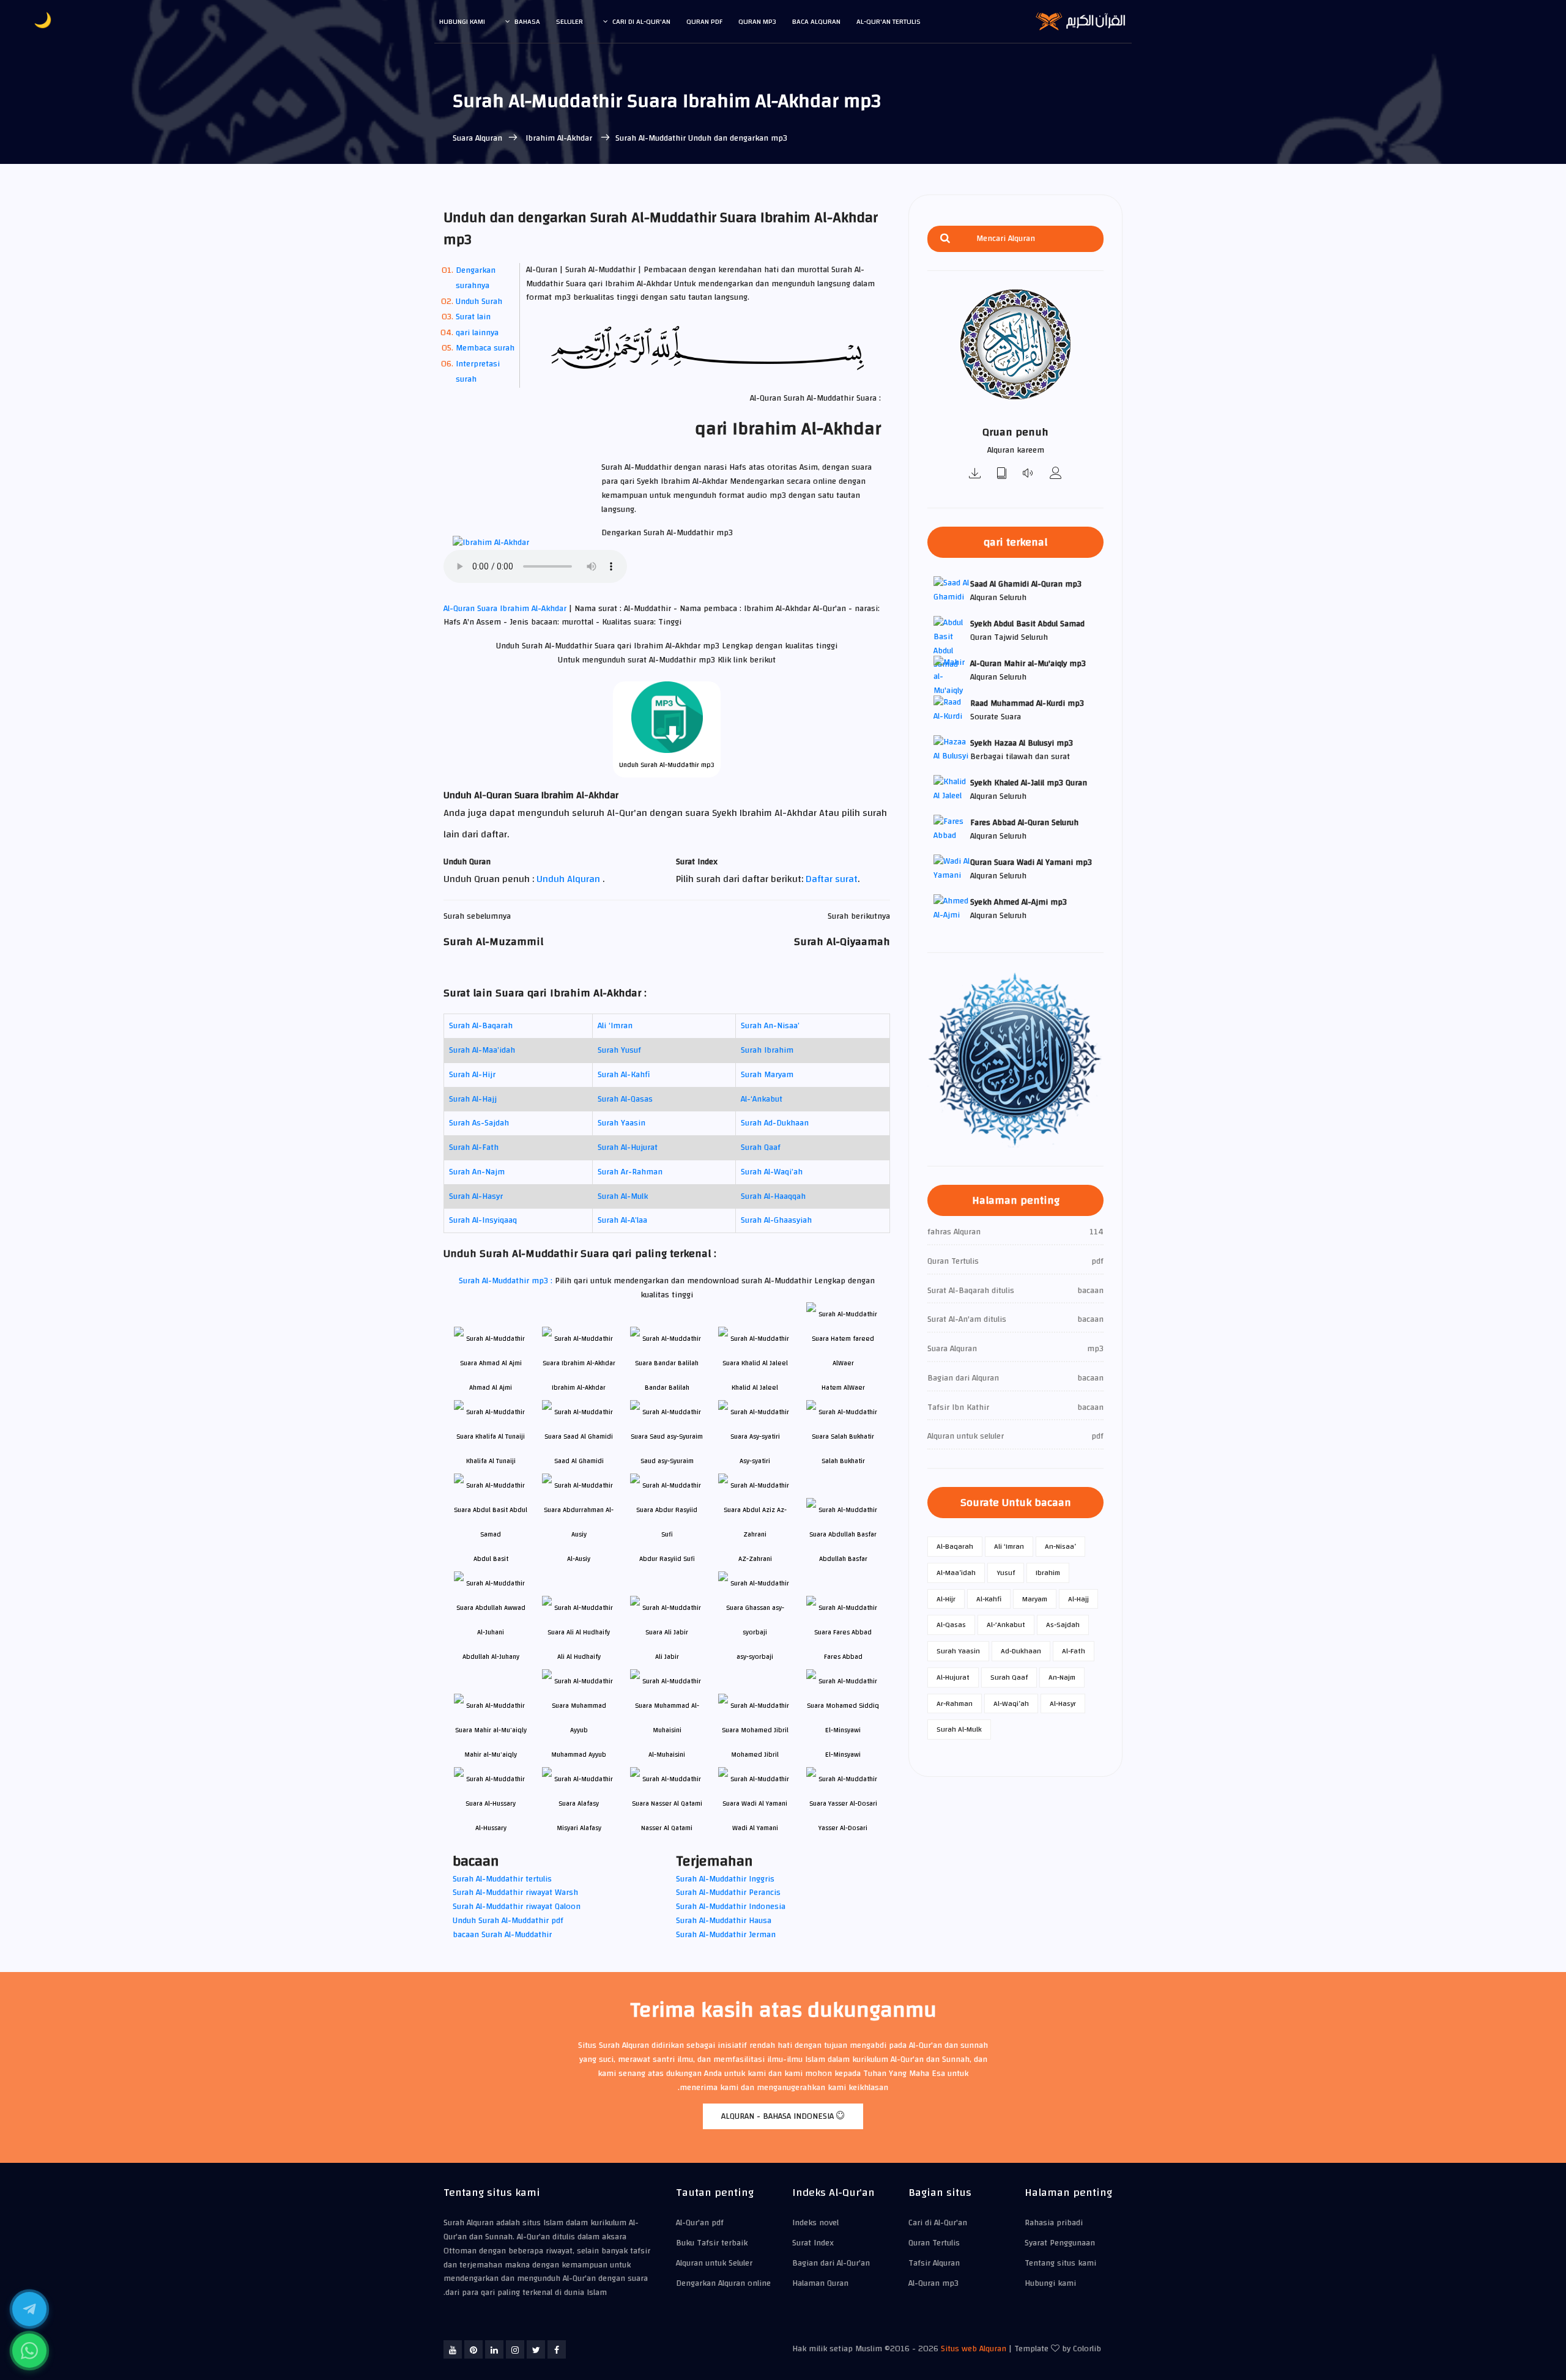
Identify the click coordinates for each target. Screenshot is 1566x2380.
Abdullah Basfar (843, 1559)
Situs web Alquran (974, 2349)
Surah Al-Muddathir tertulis (502, 1879)
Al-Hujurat (953, 1677)
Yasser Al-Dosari (843, 1828)
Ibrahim (1048, 1573)
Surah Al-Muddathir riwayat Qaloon (517, 1907)
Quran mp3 (757, 21)
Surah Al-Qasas (625, 1099)
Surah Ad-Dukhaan (775, 1123)
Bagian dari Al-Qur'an (831, 2263)
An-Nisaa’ (1060, 1546)
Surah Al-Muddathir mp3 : (507, 1281)
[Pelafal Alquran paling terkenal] (1056, 474)
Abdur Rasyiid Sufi (667, 1559)
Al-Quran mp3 (933, 2283)
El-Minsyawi (843, 1755)
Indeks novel (815, 2223)
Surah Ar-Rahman (630, 1172)
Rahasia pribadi (1054, 2223)
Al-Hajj (1078, 1599)
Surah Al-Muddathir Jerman (726, 1935)
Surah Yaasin (622, 1123)
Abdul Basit (491, 1559)
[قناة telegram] (29, 2309)
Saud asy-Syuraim (667, 1461)
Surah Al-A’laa (622, 1220)
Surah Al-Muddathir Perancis (728, 1893)
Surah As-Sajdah (479, 1123)
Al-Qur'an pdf (700, 2223)
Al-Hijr (946, 1599)
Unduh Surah (479, 302)
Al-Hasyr (1063, 1703)
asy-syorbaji (755, 1657)
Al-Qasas (951, 1625)
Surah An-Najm (477, 1172)
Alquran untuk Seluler (714, 2263)
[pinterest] (473, 2349)
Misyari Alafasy (579, 1828)
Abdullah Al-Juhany (491, 1657)
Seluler (570, 21)
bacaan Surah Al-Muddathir (502, 1935)
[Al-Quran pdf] (1002, 474)
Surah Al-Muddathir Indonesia (731, 1907)
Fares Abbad (843, 1657)
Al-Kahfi (989, 1599)
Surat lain (473, 317)
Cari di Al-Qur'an (641, 21)
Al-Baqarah (955, 1546)
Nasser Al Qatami (667, 1828)
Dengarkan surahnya (476, 278)
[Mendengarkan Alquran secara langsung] (1029, 474)
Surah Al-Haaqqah (773, 1196)
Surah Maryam (767, 1075)
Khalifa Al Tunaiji (491, 1461)
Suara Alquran (477, 138)
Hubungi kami (462, 21)
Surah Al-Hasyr (476, 1196)
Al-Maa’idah (956, 1573)
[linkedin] (494, 2349)
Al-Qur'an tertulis (889, 21)
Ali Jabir (667, 1657)
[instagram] (515, 2349)
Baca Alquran (816, 21)
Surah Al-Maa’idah (482, 1050)
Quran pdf (704, 21)
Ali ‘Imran (615, 1026)
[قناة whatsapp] (29, 2351)
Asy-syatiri (755, 1461)
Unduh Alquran (570, 879)
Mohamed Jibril (755, 1755)
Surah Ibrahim (767, 1050)
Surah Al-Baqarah (481, 1026)
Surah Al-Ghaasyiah (776, 1220)
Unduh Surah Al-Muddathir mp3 (667, 765)
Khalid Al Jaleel (755, 1388)
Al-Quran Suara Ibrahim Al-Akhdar (506, 609)
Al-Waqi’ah (1011, 1703)
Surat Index (813, 2243)
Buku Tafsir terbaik (712, 2243)
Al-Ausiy (579, 1559)
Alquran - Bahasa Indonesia (779, 2116)
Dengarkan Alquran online (723, 2283)
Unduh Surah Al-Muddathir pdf (508, 1921)
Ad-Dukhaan (1021, 1651)
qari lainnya (477, 333)
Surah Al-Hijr (472, 1075)
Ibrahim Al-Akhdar (559, 138)
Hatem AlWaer (843, 1388)
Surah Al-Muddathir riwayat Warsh (515, 1893)
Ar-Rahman (955, 1703)
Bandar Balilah (667, 1388)
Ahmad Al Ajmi (491, 1388)
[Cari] (945, 239)
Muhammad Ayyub (579, 1755)
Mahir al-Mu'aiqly (491, 1755)
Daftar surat (832, 879)
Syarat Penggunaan (1060, 2243)
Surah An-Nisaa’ (770, 1026)
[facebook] (557, 2349)
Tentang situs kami (1060, 2263)
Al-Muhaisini (667, 1755)
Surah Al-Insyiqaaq (483, 1220)
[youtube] (453, 2349)
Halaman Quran (820, 2283)
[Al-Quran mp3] (975, 474)
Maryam (1035, 1599)
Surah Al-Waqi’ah (772, 1172)
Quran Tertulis (934, 2243)
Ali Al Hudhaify (579, 1657)
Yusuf (1006, 1573)
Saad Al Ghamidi (579, 1461)
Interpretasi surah (478, 372)
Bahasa (527, 21)
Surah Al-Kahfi (624, 1075)
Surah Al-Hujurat (628, 1147)
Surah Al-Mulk (623, 1196)
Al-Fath (1074, 1651)
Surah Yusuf (619, 1050)
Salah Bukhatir (843, 1461)
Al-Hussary (491, 1828)
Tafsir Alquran (934, 2263)
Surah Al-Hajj (473, 1099)
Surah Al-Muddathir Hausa (724, 1921)
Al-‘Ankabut (762, 1099)
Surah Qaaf (761, 1147)
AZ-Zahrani (755, 1559)
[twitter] (536, 2349)
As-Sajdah (1063, 1625)
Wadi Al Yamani (755, 1828)
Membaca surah (485, 348)
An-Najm (1062, 1677)
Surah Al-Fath (474, 1147)
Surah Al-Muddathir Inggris (725, 1879)
